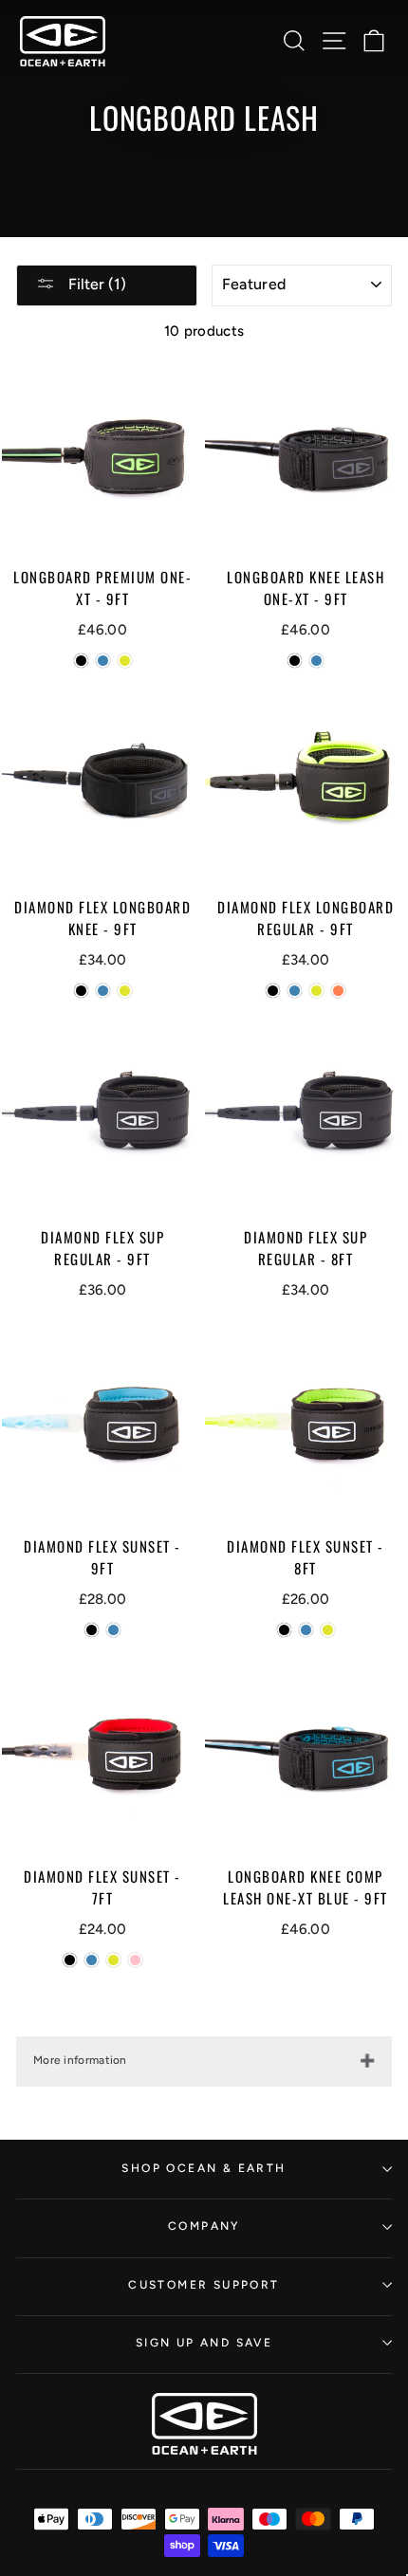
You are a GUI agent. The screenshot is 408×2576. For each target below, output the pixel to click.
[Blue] (103, 661)
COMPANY (204, 2226)
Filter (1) (95, 284)
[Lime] (125, 661)
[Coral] (338, 991)
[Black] (81, 661)
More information (80, 2060)
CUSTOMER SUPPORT (204, 2285)
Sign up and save (204, 2343)
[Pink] (135, 1960)
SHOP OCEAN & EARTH (204, 2168)
